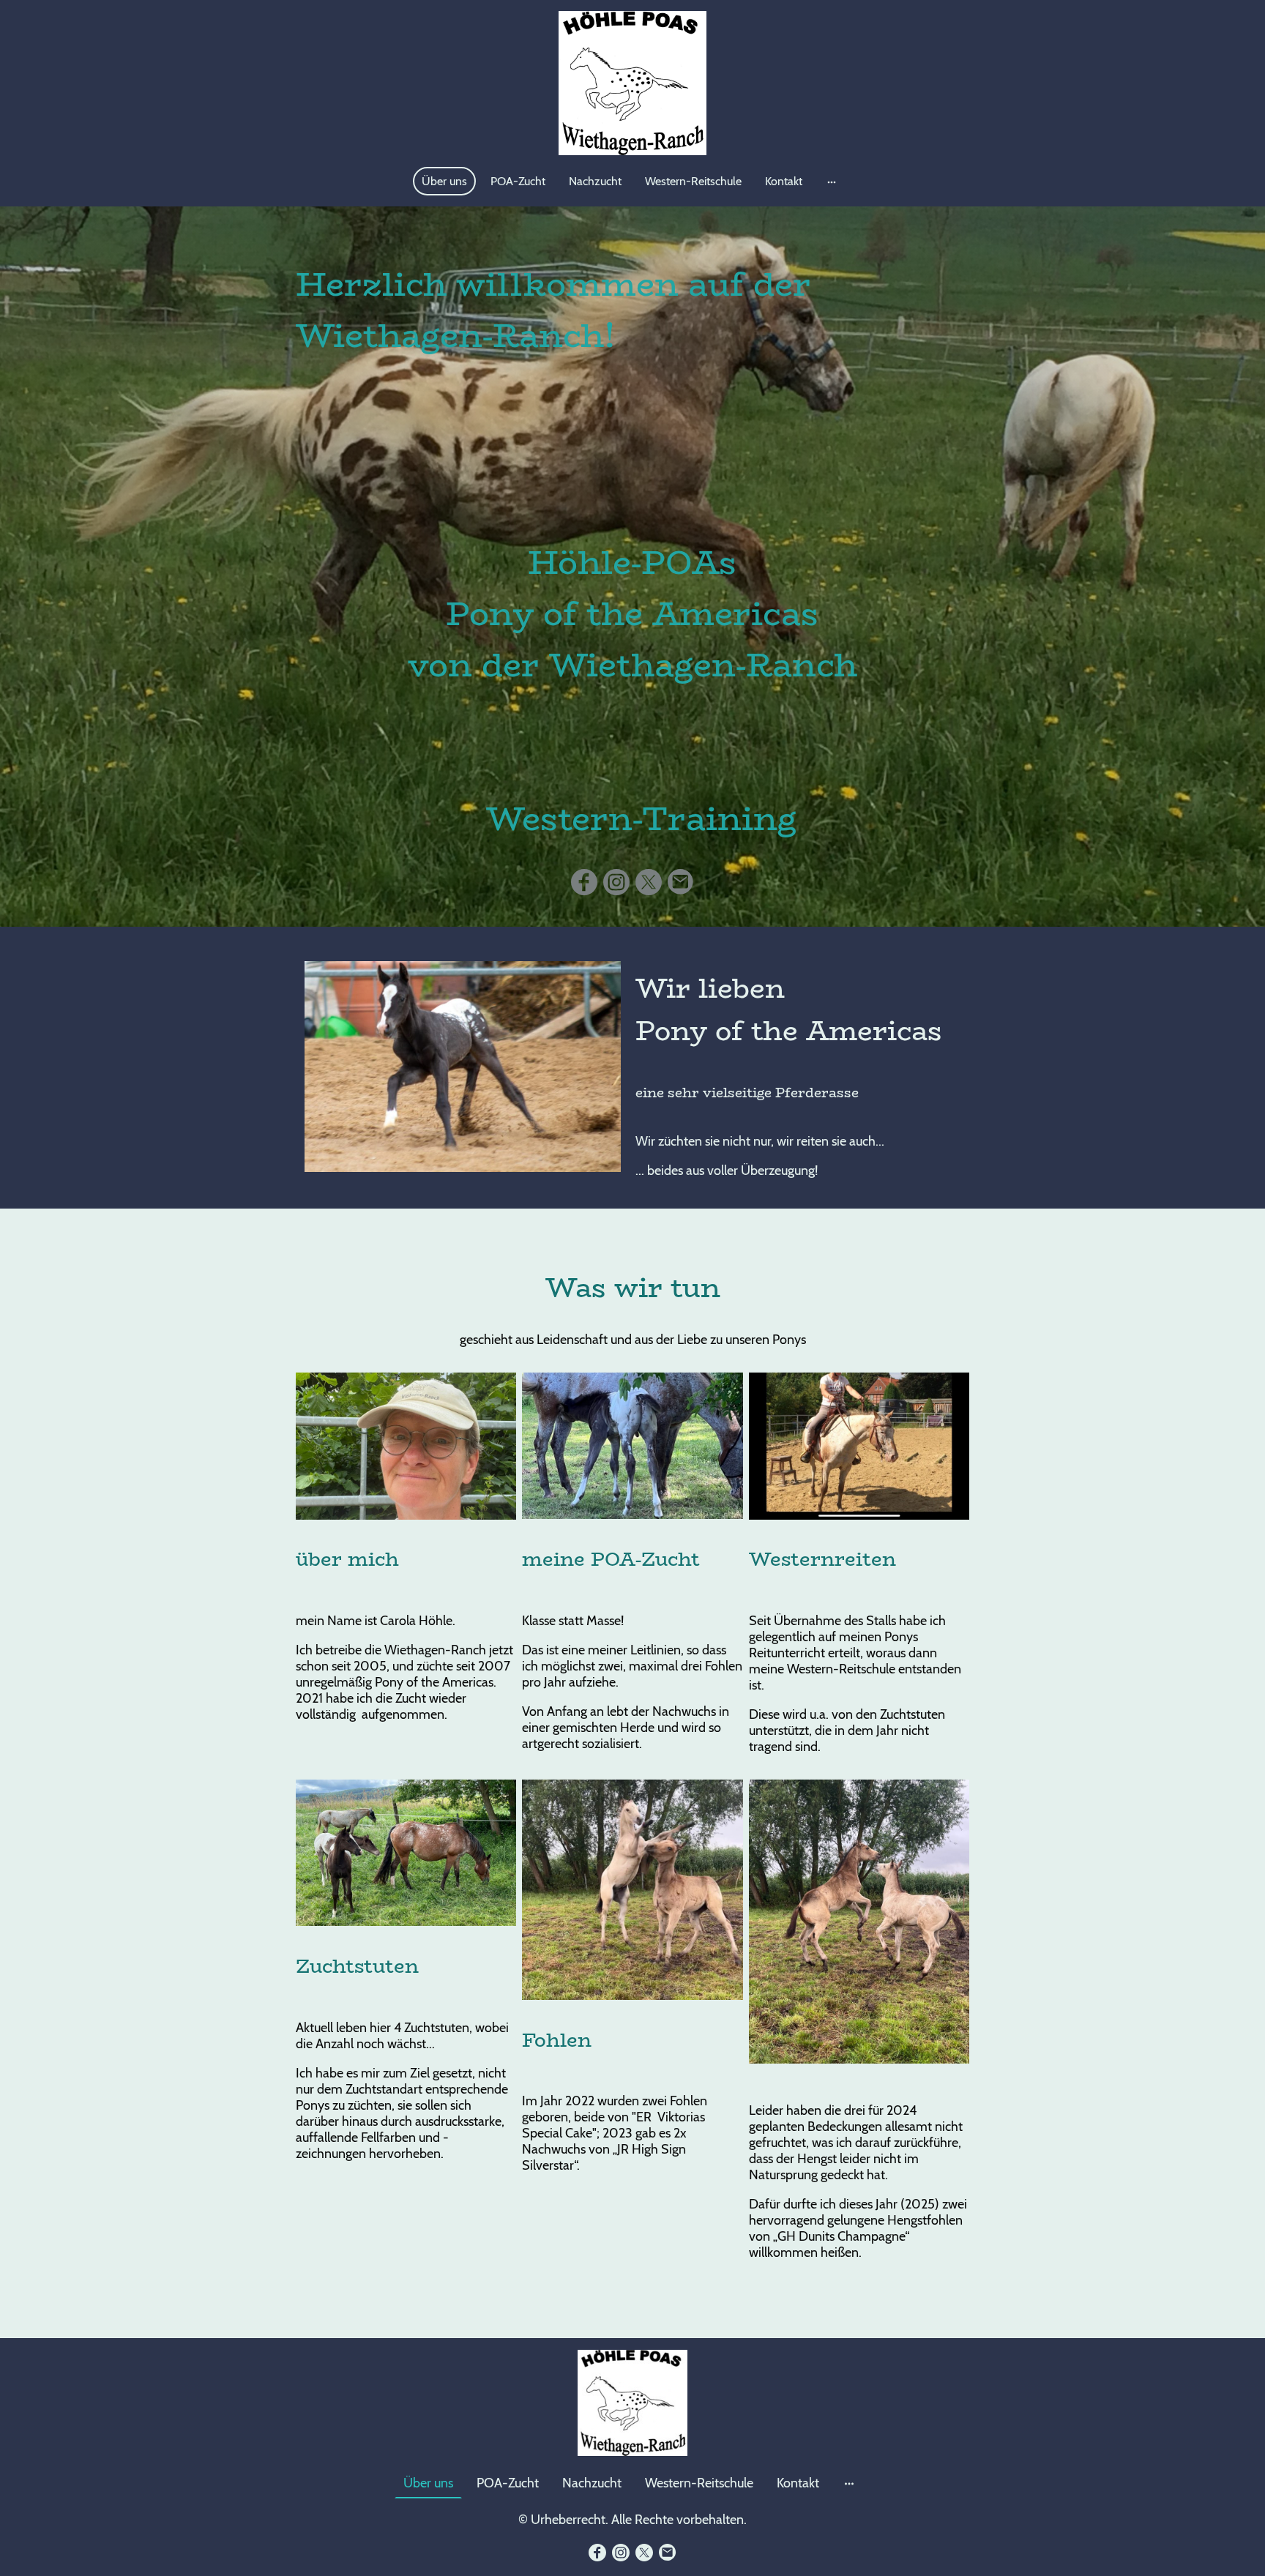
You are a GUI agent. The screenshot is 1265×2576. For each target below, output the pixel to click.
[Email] (681, 882)
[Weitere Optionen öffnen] (832, 182)
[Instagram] (616, 882)
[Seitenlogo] (633, 83)
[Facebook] (584, 882)
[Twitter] (649, 882)
